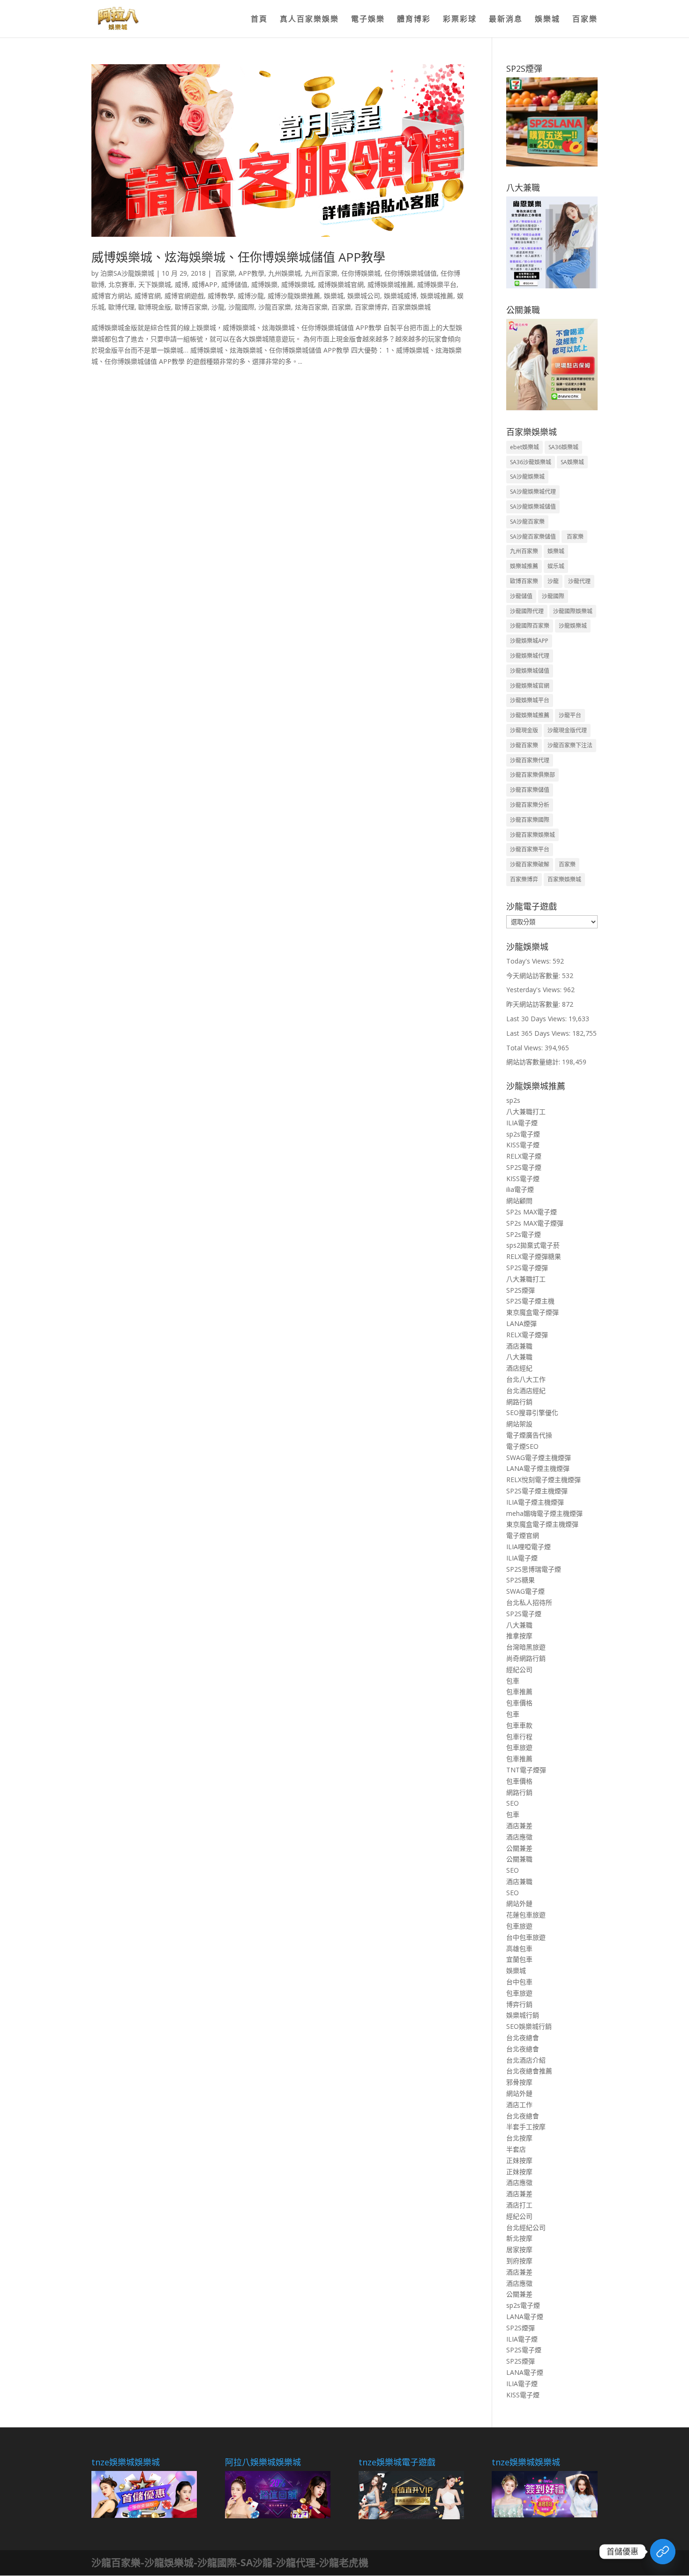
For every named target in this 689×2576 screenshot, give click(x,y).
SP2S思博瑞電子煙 (534, 1569)
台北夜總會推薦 (529, 2071)
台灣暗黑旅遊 (526, 1647)
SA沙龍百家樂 (527, 522)
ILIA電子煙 (522, 1123)
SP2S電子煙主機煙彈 (537, 1491)
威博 (181, 284)
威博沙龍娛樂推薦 (294, 296)
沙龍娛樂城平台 (530, 700)
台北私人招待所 (529, 1602)
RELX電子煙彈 (527, 1335)
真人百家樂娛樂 (309, 20)
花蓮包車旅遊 (526, 1915)
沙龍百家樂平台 (530, 849)
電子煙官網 (523, 1535)
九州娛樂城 (285, 273)
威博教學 (221, 296)
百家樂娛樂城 (411, 307)
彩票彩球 (460, 20)
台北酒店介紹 (526, 2060)
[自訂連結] (663, 2552)
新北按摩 (519, 2238)
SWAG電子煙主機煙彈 (539, 1457)
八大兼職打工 (526, 1111)
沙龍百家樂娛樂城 (532, 835)
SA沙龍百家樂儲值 (533, 537)
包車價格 (519, 1703)
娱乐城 (556, 566)
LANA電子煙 (525, 2316)
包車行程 (519, 1736)
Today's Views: (529, 961)
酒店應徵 (519, 1837)
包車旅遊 (519, 1747)
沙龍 (218, 307)
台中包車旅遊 (526, 1937)
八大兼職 (519, 1357)
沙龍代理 (579, 581)
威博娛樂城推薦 (390, 284)
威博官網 (148, 296)
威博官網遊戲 (184, 296)
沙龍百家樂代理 (530, 760)
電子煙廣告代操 (529, 1435)
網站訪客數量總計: (534, 1062)
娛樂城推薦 (437, 296)
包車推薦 (519, 1691)
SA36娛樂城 (563, 447)
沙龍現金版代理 (567, 730)
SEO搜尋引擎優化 (532, 1412)
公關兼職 (519, 1859)
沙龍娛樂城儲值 (530, 671)
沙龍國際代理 (527, 611)
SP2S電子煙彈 (527, 1268)
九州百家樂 (321, 273)
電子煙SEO (522, 1446)
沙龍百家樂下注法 (570, 745)
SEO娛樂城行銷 (529, 2026)
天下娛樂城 (155, 284)
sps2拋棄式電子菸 (533, 1245)
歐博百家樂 (191, 307)
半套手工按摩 (526, 2127)
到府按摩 (519, 2261)
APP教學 (251, 273)
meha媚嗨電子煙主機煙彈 (544, 1513)
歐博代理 (121, 307)
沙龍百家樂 (275, 307)
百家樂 (585, 20)
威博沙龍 (251, 296)
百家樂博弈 (371, 307)
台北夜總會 (523, 2037)
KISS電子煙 (523, 1145)
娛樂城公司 (364, 296)
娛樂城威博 (400, 296)
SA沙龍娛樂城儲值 (533, 507)
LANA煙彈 (521, 1323)
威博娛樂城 (298, 284)
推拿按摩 (519, 1636)
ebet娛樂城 (524, 447)
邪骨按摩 (519, 2082)
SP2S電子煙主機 (530, 1301)
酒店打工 (519, 2205)
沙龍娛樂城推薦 (530, 715)
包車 (513, 1681)
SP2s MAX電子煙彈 (535, 1223)
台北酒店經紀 (526, 1390)
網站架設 (519, 1424)
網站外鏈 (519, 1903)
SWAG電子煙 (525, 1591)
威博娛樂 (264, 284)
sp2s (513, 1100)
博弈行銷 (519, 2004)
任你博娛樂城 (361, 273)
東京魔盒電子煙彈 (532, 1312)
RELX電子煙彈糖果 (534, 1256)
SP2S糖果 (520, 1580)
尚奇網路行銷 (526, 1658)
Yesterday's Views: (535, 990)
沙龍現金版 (524, 730)
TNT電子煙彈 (526, 1770)
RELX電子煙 (524, 1156)
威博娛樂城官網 (341, 284)
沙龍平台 (570, 715)
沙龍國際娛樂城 (573, 611)
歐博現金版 (155, 307)
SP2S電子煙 (524, 1167)
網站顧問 (519, 1201)
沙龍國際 (241, 307)
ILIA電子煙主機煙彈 (535, 1502)
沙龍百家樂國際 (530, 820)
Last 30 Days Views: (537, 1019)
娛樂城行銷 (523, 2015)
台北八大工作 (526, 1379)
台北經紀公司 (526, 2227)
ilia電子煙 (520, 1189)
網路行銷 (519, 1402)
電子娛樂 (368, 20)
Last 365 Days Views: (539, 1033)
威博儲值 (234, 284)
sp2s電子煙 (523, 1134)
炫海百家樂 (311, 307)
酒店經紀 (519, 1368)
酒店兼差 (519, 1826)
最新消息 (506, 20)
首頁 (259, 20)
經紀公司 (519, 1669)
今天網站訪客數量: (534, 975)
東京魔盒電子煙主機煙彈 (542, 1524)
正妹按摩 (519, 2160)
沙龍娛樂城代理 (530, 656)
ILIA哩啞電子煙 (528, 1547)
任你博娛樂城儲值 (411, 273)
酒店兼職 (519, 1346)
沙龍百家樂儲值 (530, 790)
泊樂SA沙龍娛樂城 (127, 273)
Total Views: (525, 1048)
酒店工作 (519, 2105)
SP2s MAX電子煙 (532, 1212)
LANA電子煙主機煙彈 (538, 1468)
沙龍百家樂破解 (530, 864)
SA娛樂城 (572, 462)
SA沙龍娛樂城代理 (533, 492)
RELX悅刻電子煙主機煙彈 (543, 1480)
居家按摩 (519, 2249)
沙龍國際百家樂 (530, 626)
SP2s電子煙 (524, 1234)
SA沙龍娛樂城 (527, 477)
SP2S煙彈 (520, 1290)
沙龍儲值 (521, 596)
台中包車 (519, 1982)
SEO (513, 1803)
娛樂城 (547, 20)
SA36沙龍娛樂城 (531, 462)
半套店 (516, 2149)
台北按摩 (519, 2138)
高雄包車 (519, 1948)
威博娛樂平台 (437, 284)
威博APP (205, 284)
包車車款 (519, 1725)
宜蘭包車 (519, 1959)
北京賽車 (121, 284)
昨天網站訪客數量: (534, 1004)
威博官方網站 (111, 296)
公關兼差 (519, 1848)
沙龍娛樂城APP (529, 641)
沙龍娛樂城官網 (530, 686)
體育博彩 (414, 20)
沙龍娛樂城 (573, 626)
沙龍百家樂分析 (530, 805)
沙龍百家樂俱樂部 (532, 775)
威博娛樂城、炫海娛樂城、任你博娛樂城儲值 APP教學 (238, 257)
